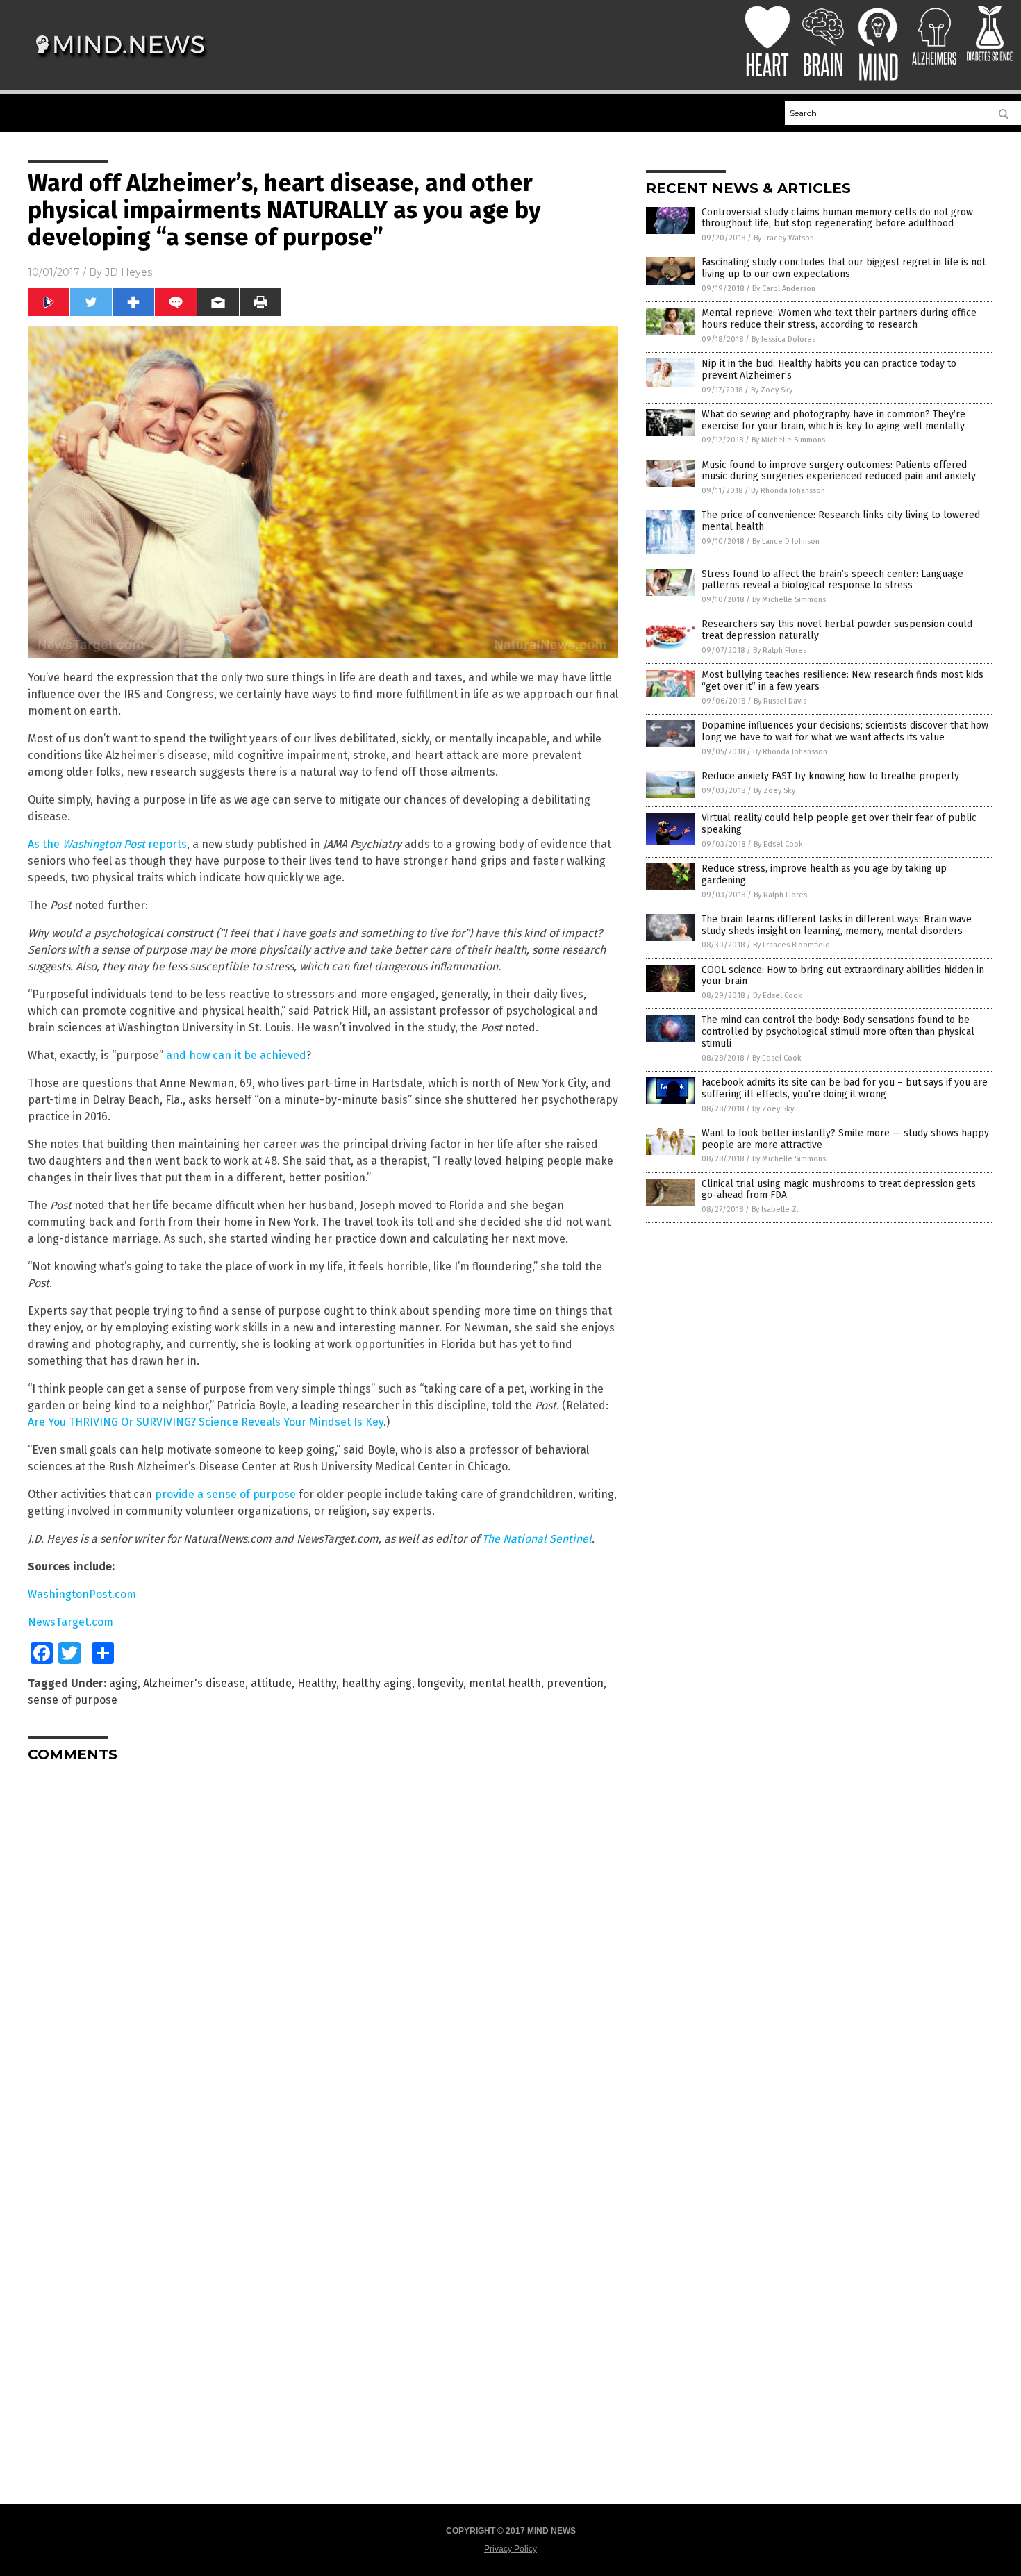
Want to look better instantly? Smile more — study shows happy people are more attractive (845, 1139)
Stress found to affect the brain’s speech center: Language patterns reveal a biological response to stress (832, 580)
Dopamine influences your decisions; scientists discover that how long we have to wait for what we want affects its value (845, 731)
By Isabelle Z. (775, 1210)
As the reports (107, 844)
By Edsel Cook (778, 844)
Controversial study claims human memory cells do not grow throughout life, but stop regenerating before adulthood (837, 218)
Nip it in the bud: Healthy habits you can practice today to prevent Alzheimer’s (829, 369)
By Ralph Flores (780, 650)
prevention (575, 1683)
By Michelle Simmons (788, 440)
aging (123, 1683)
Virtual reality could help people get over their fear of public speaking (839, 824)
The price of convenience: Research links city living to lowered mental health (841, 521)
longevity (440, 1683)
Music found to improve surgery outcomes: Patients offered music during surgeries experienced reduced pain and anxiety (839, 471)
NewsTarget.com (70, 1622)
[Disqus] (323, 1947)
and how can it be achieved (236, 1055)
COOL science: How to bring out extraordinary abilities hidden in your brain (843, 976)
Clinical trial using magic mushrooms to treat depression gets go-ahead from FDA (839, 1190)
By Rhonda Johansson (788, 491)
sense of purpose (73, 1700)
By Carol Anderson (784, 289)
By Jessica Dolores (783, 339)
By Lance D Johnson (786, 541)
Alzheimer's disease (194, 1683)
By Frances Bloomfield (791, 945)
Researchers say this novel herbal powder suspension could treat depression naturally (837, 630)
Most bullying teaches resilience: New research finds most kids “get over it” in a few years (842, 681)
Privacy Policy (510, 2549)
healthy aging (377, 1683)
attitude (271, 1683)
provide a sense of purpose (225, 1494)
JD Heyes (128, 272)
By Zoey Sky (772, 390)
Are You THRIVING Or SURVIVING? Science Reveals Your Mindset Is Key (206, 1422)
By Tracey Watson (784, 238)
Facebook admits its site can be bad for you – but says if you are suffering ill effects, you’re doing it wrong (845, 1088)
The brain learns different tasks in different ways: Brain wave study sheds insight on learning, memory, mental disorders (837, 925)
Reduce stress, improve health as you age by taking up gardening (824, 874)
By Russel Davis (780, 701)
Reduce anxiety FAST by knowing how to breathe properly (830, 776)
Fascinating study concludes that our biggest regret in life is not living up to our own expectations (844, 268)
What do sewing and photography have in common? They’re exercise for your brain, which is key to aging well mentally (833, 420)
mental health (505, 1683)
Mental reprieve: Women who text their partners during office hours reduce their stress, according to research (839, 319)
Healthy (317, 1683)
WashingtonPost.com (82, 1594)
